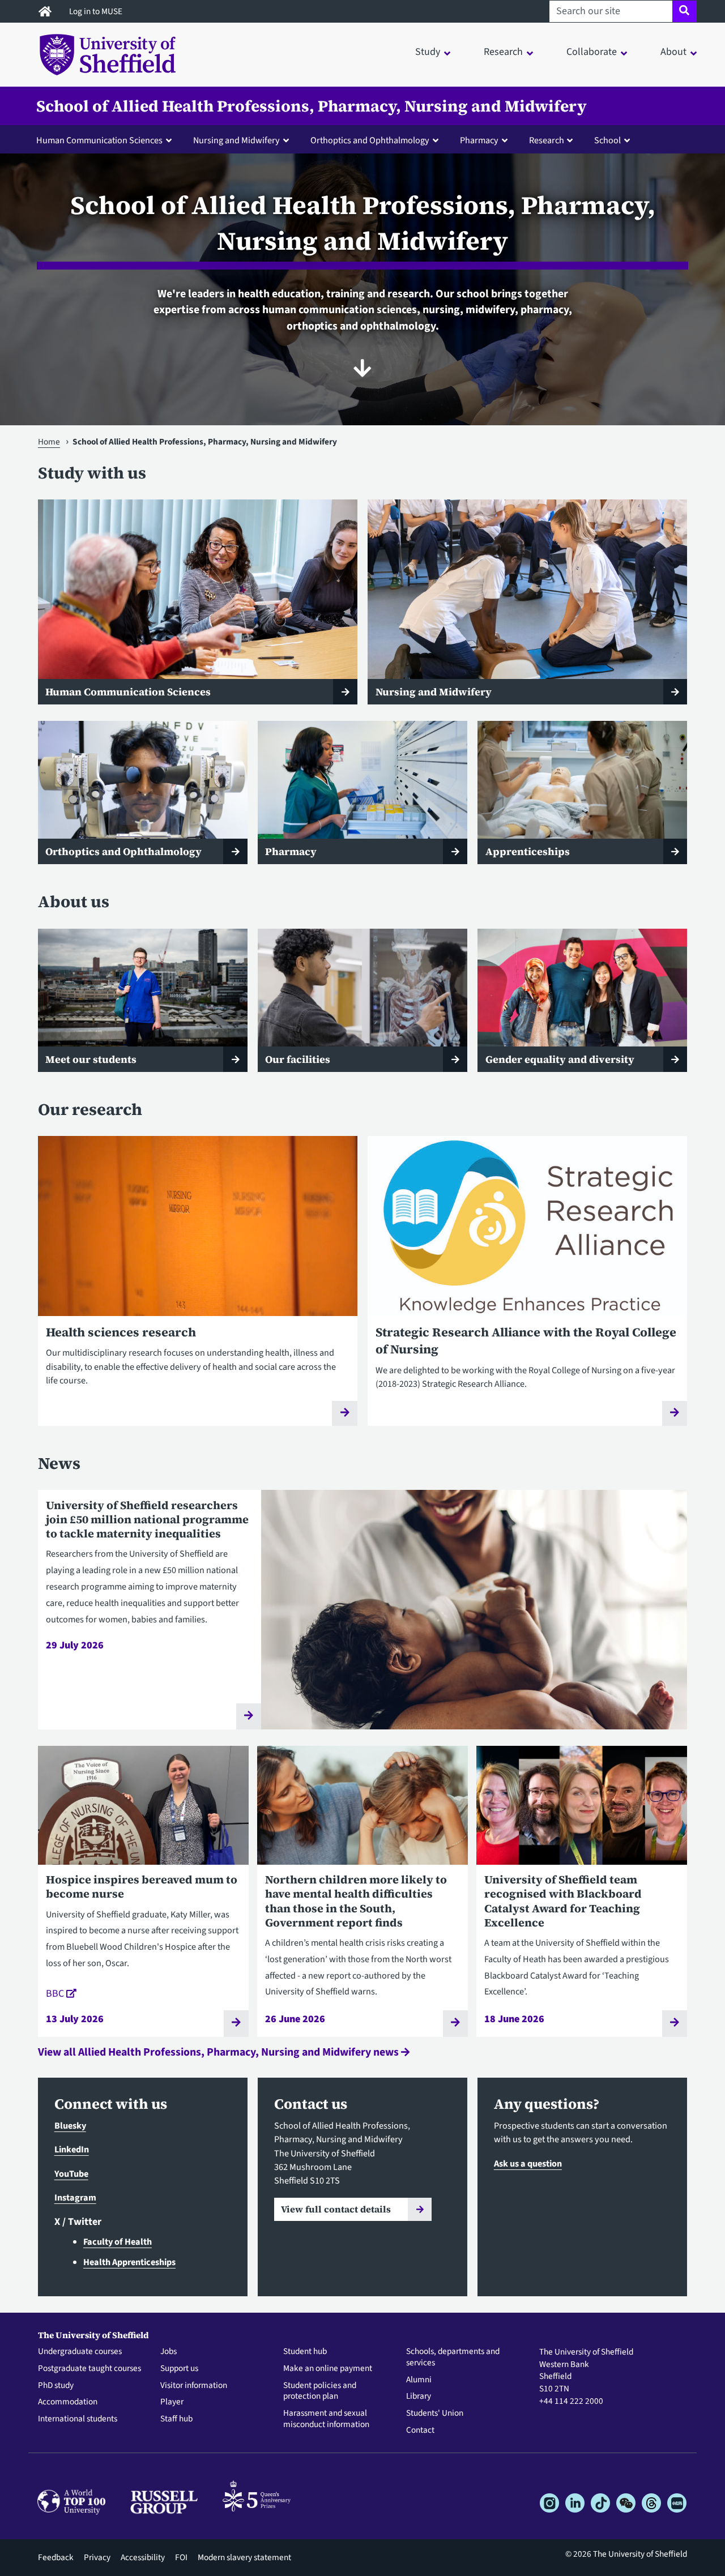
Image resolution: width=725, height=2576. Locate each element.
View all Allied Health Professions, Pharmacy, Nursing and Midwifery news (219, 2052)
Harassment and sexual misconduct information (326, 2419)
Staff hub (176, 2419)
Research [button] (503, 52)
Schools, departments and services (453, 2357)
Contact (420, 2430)
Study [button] (428, 52)
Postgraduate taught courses (89, 2369)
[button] (106, 140)
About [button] (673, 52)
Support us (179, 2369)
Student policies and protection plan (320, 2391)
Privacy (97, 2557)
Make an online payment (328, 2369)
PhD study (56, 2386)
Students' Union (435, 2413)
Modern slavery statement (244, 2557)
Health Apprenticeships (129, 2262)
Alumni (419, 2380)
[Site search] (685, 11)
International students (78, 2419)
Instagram (75, 2197)
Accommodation (68, 2402)
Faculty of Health (118, 2242)
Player (172, 2402)
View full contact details (336, 2209)
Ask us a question (528, 2163)
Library (419, 2396)
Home (49, 442)
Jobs (169, 2352)
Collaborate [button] (592, 52)
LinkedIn (72, 2149)
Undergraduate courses (80, 2352)
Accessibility (143, 2557)
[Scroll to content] (362, 368)
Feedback (56, 2557)
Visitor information (194, 2386)
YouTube (71, 2174)
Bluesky (70, 2126)
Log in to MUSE (97, 11)
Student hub (305, 2352)
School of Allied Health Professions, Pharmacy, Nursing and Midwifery (312, 106)
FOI (181, 2557)
